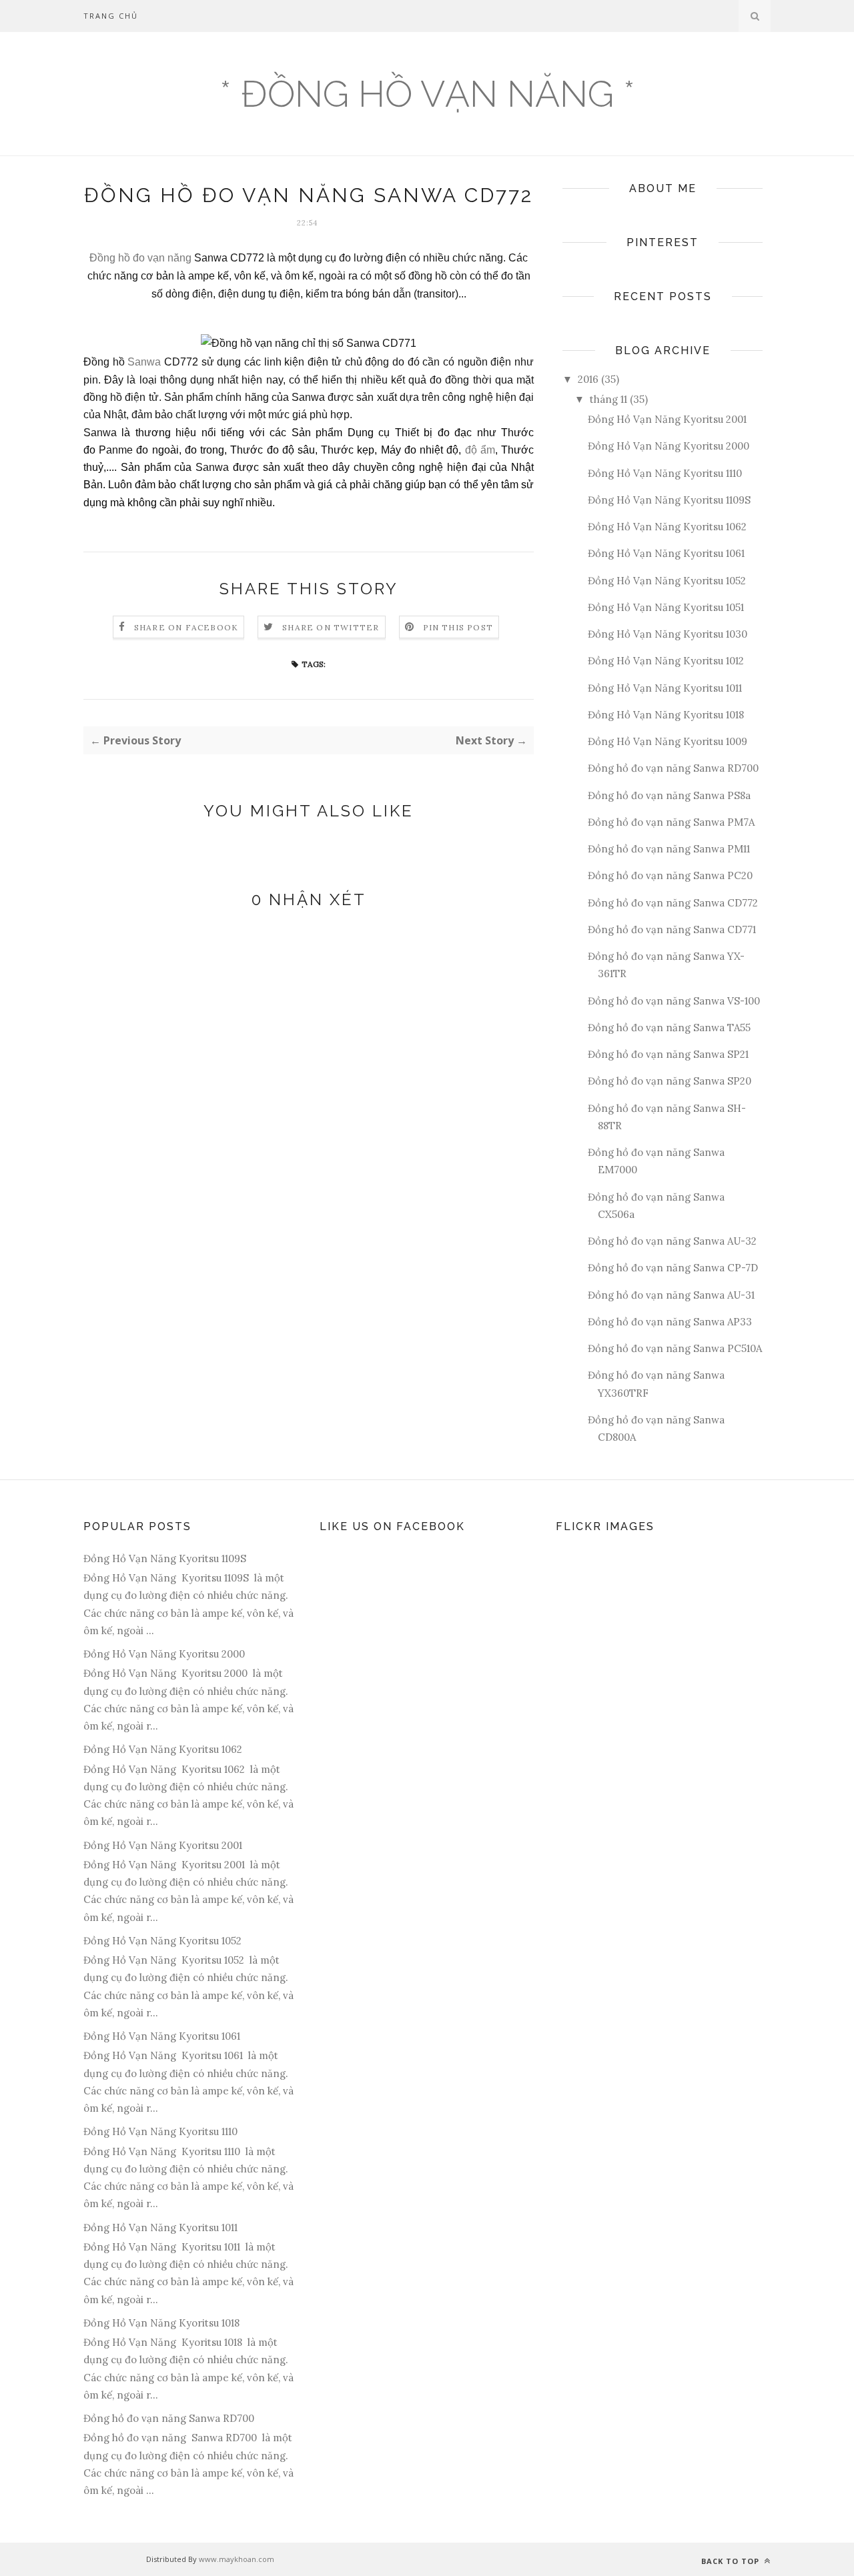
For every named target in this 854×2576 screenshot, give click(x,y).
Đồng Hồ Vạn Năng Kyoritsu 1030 (668, 634)
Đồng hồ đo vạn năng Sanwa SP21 (668, 1054)
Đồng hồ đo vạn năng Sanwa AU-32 (672, 1241)
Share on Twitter (331, 627)
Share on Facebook (186, 627)
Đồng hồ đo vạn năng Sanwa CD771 (672, 929)
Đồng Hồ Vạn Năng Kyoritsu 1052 (667, 581)
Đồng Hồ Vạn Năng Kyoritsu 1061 (666, 553)
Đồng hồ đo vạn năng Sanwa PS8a (669, 795)
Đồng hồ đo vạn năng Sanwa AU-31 (671, 1295)
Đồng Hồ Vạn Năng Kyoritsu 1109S (669, 500)
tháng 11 (608, 399)
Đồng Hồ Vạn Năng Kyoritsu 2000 (669, 446)
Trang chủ (111, 16)
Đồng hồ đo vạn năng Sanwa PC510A (675, 1348)
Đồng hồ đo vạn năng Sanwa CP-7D (673, 1268)
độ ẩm (480, 450)
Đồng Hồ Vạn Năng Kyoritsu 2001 (667, 419)
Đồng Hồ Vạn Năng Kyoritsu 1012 (666, 661)
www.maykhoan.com (237, 2559)
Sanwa (146, 362)
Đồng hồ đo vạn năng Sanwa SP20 (670, 1081)
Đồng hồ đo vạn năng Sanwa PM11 (669, 849)
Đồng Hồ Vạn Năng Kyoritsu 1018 (666, 715)
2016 (588, 379)
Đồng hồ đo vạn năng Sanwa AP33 (670, 1322)
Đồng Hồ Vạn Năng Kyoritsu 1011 (665, 688)
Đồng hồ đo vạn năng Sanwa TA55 (669, 1028)
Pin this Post (458, 627)
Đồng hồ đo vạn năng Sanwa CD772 (673, 903)
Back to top (732, 2561)
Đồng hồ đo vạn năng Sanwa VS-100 (674, 1001)
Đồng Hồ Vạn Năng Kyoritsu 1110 (665, 473)
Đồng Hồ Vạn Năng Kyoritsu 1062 (667, 527)
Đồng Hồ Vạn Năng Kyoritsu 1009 (668, 741)
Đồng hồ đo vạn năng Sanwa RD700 (673, 768)
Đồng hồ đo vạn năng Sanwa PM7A (671, 822)
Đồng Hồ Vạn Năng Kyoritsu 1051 (666, 607)
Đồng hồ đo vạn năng (140, 258)
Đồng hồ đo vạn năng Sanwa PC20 (670, 875)
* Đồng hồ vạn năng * (427, 94)
